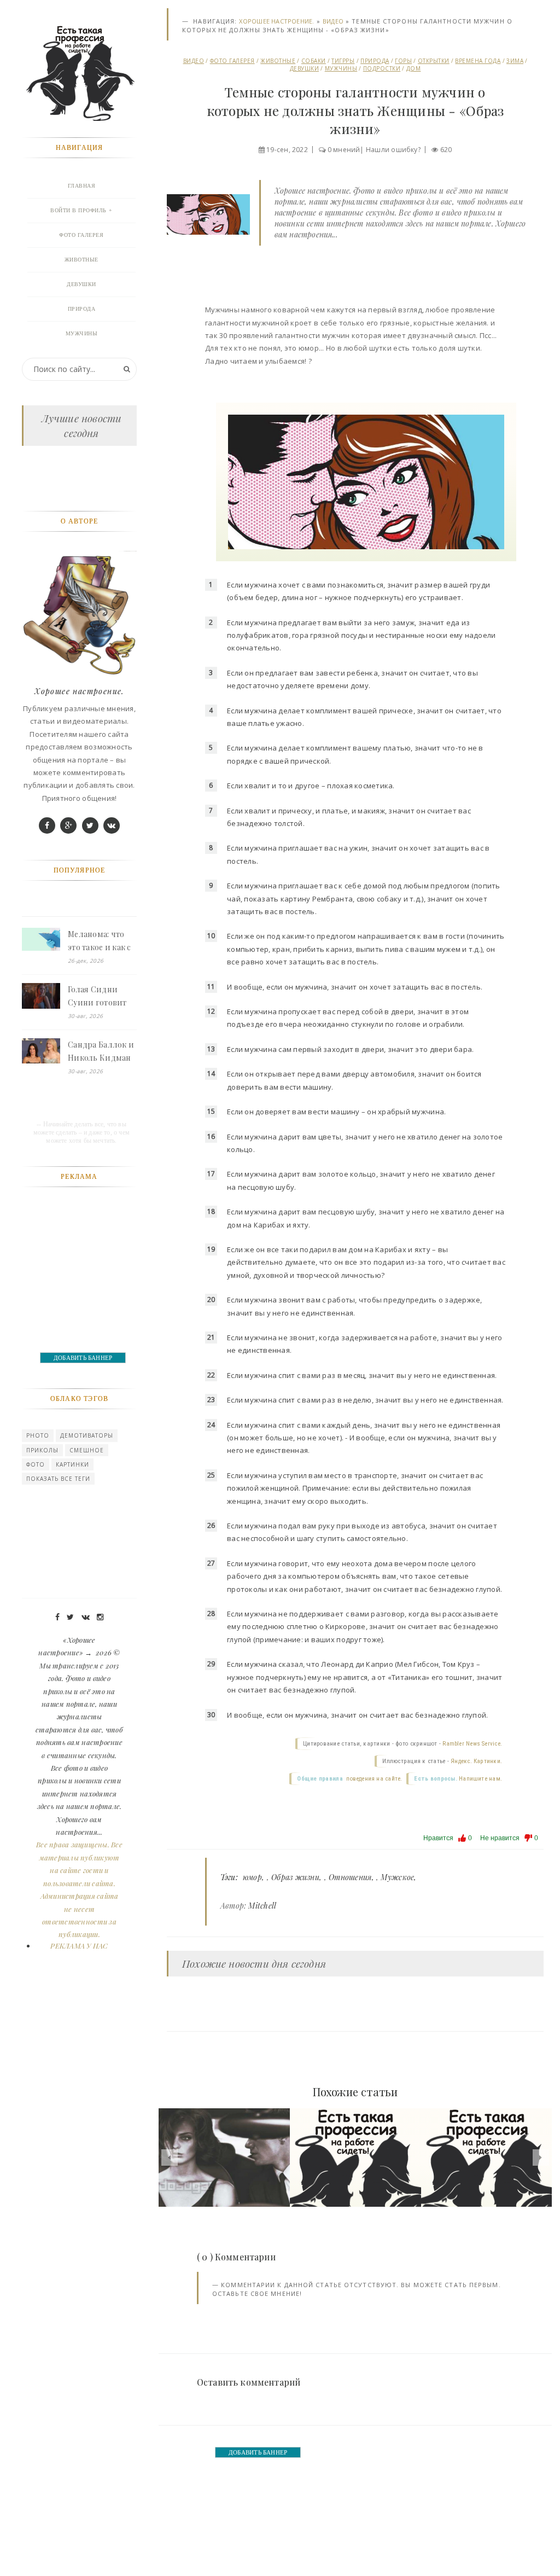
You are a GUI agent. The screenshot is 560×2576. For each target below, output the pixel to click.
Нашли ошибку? (393, 150)
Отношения (350, 1877)
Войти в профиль (78, 210)
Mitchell (262, 1906)
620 (446, 150)
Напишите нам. (480, 1779)
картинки (72, 1464)
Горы (403, 61)
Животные (278, 61)
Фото (36, 1464)
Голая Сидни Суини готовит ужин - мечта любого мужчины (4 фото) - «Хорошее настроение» (102, 997)
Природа (375, 61)
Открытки (434, 61)
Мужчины (341, 68)
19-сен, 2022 (287, 150)
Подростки (382, 68)
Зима (515, 61)
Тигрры (343, 61)
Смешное (87, 1450)
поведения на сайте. (373, 1779)
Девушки (305, 68)
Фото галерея (232, 61)
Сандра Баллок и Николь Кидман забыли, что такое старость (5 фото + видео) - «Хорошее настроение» (101, 1052)
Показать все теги (58, 1479)
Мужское (397, 1877)
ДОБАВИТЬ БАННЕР (258, 2452)
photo (38, 1435)
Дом (414, 68)
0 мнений (344, 150)
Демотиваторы (87, 1435)
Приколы (42, 1450)
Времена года (478, 61)
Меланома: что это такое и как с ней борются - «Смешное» (100, 941)
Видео (333, 21)
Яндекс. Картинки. (476, 1761)
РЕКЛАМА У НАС (79, 1946)
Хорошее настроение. (276, 21)
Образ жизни (295, 1877)
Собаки (314, 61)
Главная (82, 186)
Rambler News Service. (472, 1744)
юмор (252, 1877)
